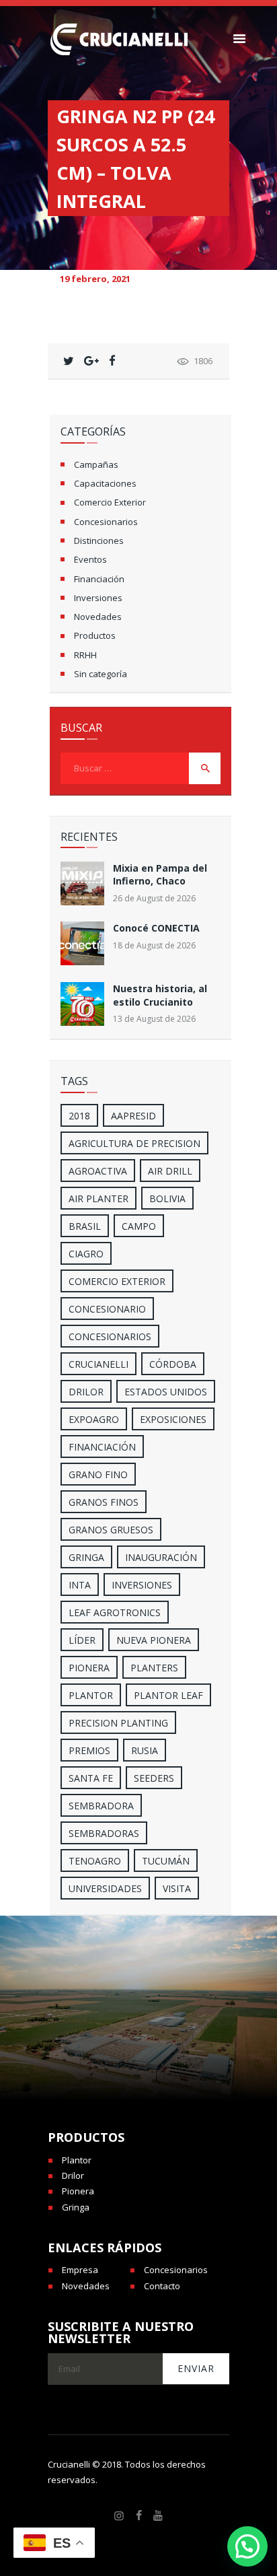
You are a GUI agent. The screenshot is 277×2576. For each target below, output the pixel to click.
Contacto (162, 2286)
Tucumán (166, 1861)
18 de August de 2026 (154, 945)
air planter (98, 1198)
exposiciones (173, 1419)
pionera (89, 1668)
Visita (177, 1888)
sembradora (101, 1806)
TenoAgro (95, 1861)
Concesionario (107, 1309)
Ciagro (86, 1254)
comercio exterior (117, 1281)
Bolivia (167, 1198)
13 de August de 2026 (154, 1019)
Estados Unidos (166, 1392)
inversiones (142, 1585)
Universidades (105, 1888)
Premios (89, 1750)
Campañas (96, 464)
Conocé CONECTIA (156, 928)
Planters (154, 1668)
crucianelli (98, 1364)
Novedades (98, 617)
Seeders (154, 1778)
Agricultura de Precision (134, 1143)
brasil (85, 1226)
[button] (247, 2546)
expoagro (94, 1419)
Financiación (99, 579)
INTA (80, 1585)
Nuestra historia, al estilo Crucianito (160, 995)
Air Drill (170, 1171)
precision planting (118, 1723)
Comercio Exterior (110, 502)
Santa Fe (91, 1778)
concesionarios (110, 1336)
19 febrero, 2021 (95, 279)
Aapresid (133, 1116)
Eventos (90, 559)
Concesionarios (106, 522)
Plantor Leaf (168, 1695)
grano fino (98, 1474)
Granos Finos (104, 1502)
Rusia (145, 1750)
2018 (79, 1116)
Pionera (78, 2191)
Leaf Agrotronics (115, 1612)
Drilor (86, 1392)
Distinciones (99, 541)
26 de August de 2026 (154, 898)
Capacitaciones (105, 483)
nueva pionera (154, 1640)
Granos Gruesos (111, 1530)
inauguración (161, 1557)
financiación (102, 1447)
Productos (95, 635)
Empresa (80, 2270)
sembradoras (104, 1833)
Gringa (76, 2207)
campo (139, 1226)
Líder (82, 1640)
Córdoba (173, 1364)
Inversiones (98, 598)
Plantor (91, 1695)
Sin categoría (101, 674)
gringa (86, 1557)
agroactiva (98, 1171)
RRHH (85, 655)
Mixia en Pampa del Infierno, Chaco (160, 874)
